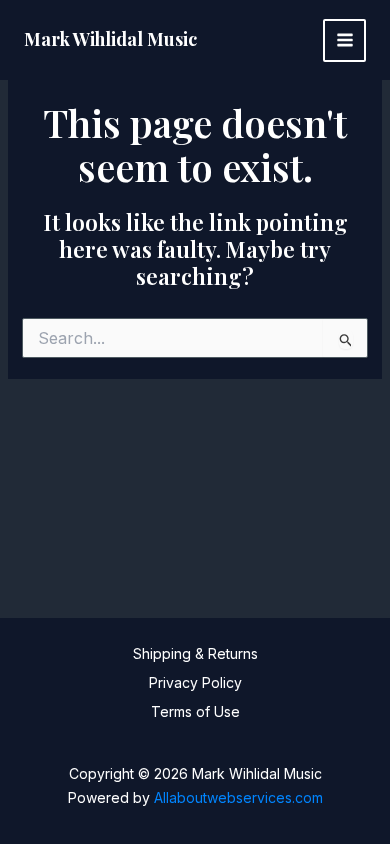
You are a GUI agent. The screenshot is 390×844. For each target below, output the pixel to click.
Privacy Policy (195, 682)
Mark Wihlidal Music (110, 39)
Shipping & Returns (195, 653)
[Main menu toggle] (344, 40)
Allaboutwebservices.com (238, 797)
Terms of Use (195, 711)
